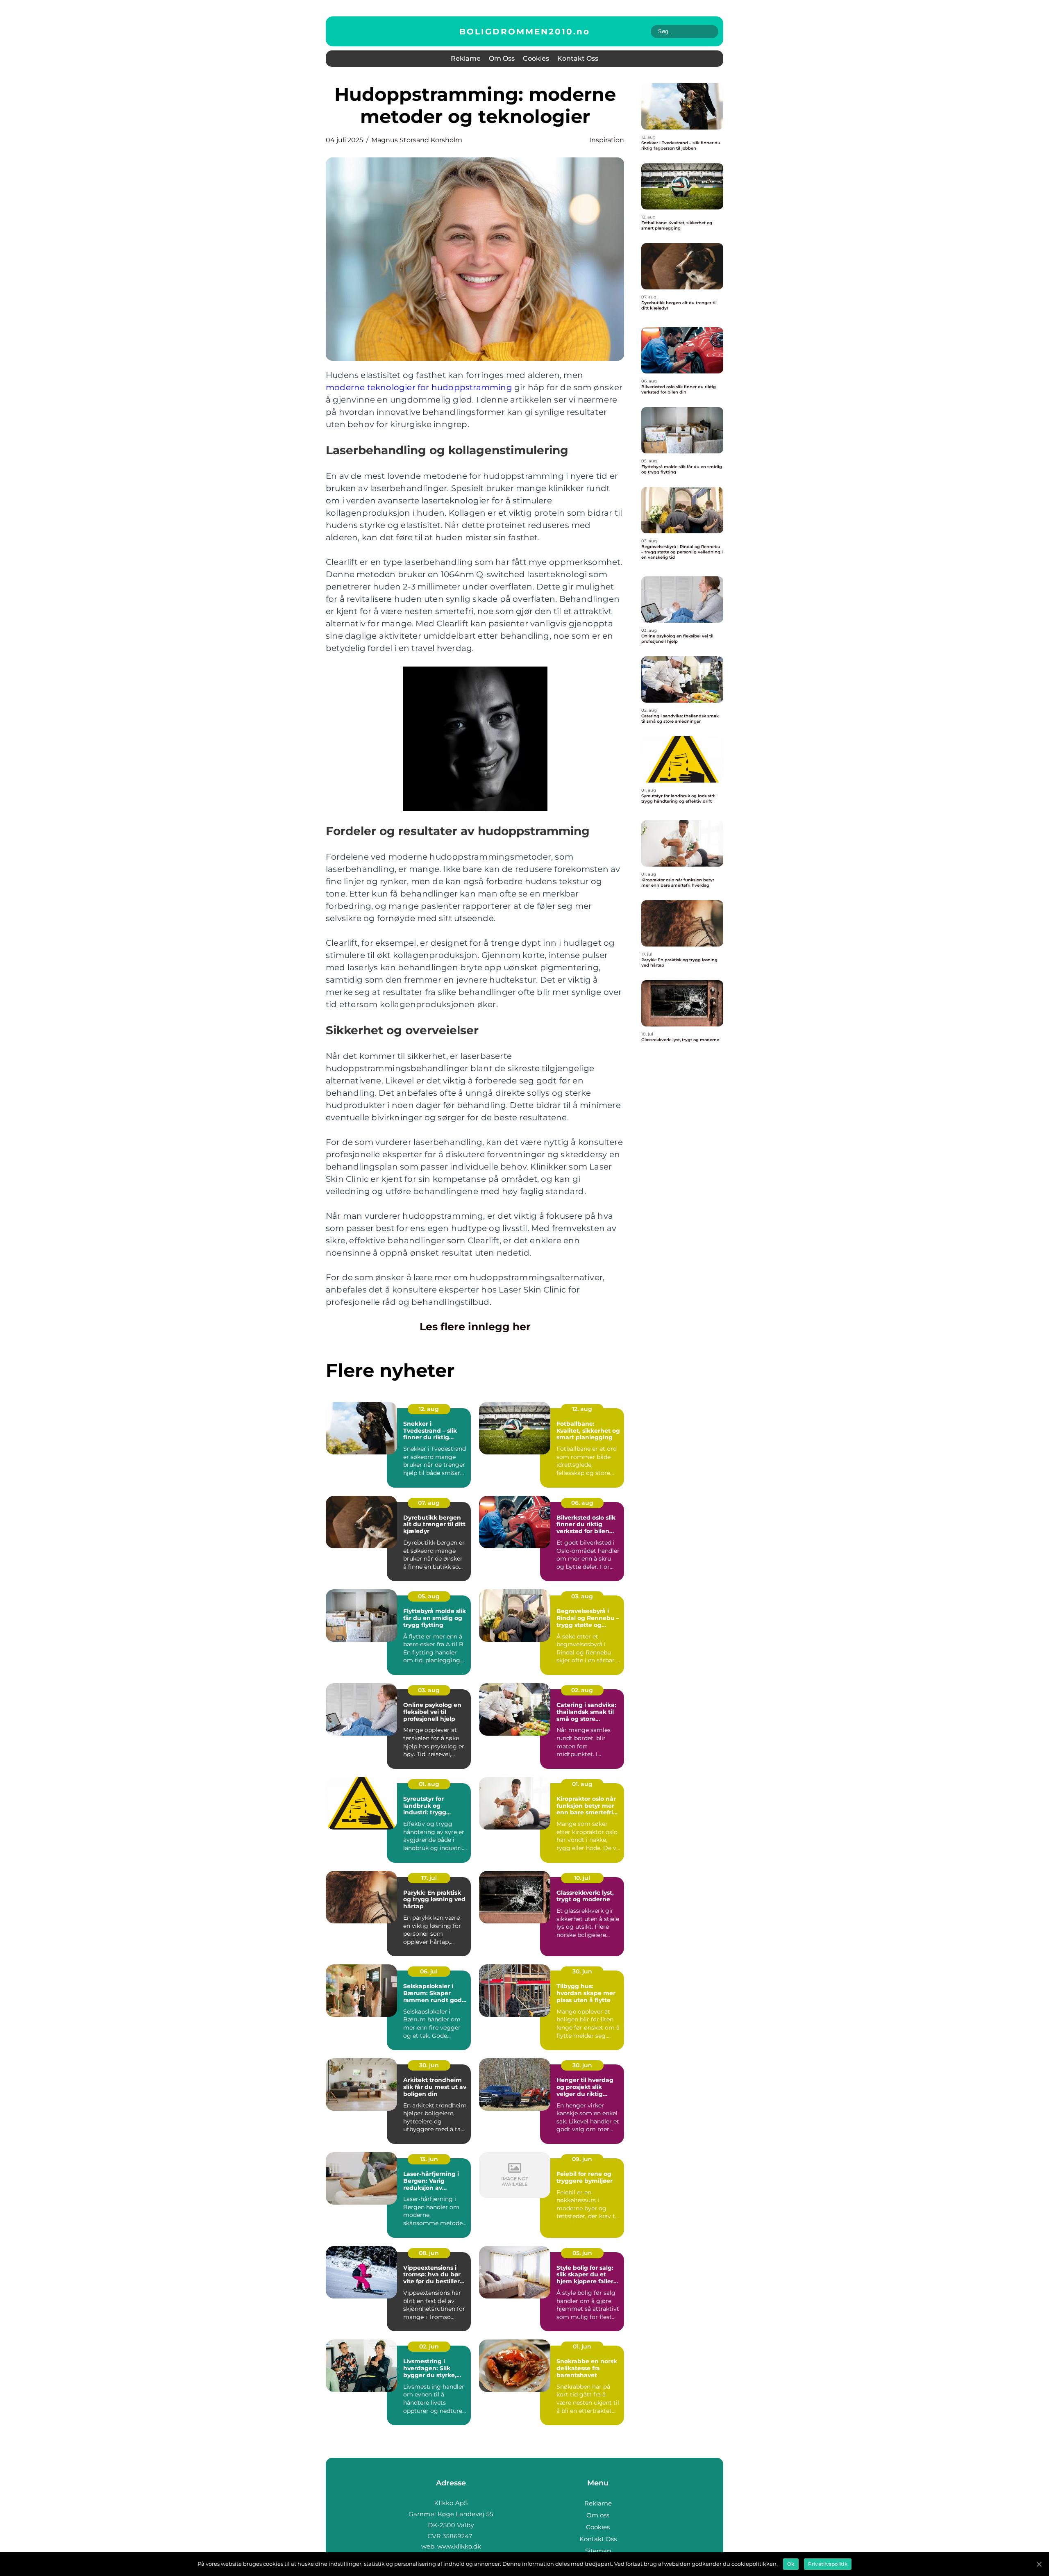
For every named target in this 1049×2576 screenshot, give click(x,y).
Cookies (536, 58)
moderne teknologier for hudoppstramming (419, 387)
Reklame (466, 58)
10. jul (582, 1878)
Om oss (502, 58)
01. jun (582, 2346)
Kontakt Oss (578, 58)
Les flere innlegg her (475, 1327)
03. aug (582, 1596)
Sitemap (598, 2551)
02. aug (582, 1690)
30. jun (582, 1971)
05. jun (582, 2253)
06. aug (582, 1503)
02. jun (429, 2346)
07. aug (429, 1503)
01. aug (429, 1784)
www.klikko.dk (459, 2546)
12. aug (429, 1409)
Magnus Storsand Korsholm (417, 140)
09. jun (582, 2159)
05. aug (429, 1596)
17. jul (429, 1878)
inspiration (607, 140)
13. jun (429, 2159)
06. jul (429, 1971)
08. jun (429, 2253)
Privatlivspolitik (828, 2564)
